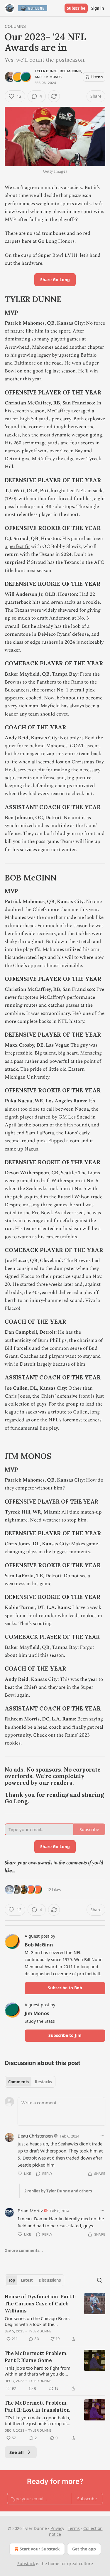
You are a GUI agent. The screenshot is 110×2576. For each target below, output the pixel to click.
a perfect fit (17, 546)
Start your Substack (40, 2549)
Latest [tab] (27, 2280)
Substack (26, 2564)
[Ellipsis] (102, 2136)
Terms (74, 2528)
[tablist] (30, 2082)
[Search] (99, 2280)
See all (17, 2452)
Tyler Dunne (46, 71)
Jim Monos (52, 77)
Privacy (57, 2528)
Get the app (84, 2549)
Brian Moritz (30, 2211)
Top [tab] (12, 2280)
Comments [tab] (19, 2082)
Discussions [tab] (50, 2280)
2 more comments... (24, 2251)
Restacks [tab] (43, 2082)
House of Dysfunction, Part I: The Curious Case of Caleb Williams (40, 2304)
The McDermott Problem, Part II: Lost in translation (37, 2406)
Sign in (98, 8)
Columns (15, 26)
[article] (55, 2318)
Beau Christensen (35, 2136)
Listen (97, 77)
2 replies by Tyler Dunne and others (58, 2191)
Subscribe (76, 8)
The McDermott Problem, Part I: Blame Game (36, 2357)
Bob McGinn (70, 71)
